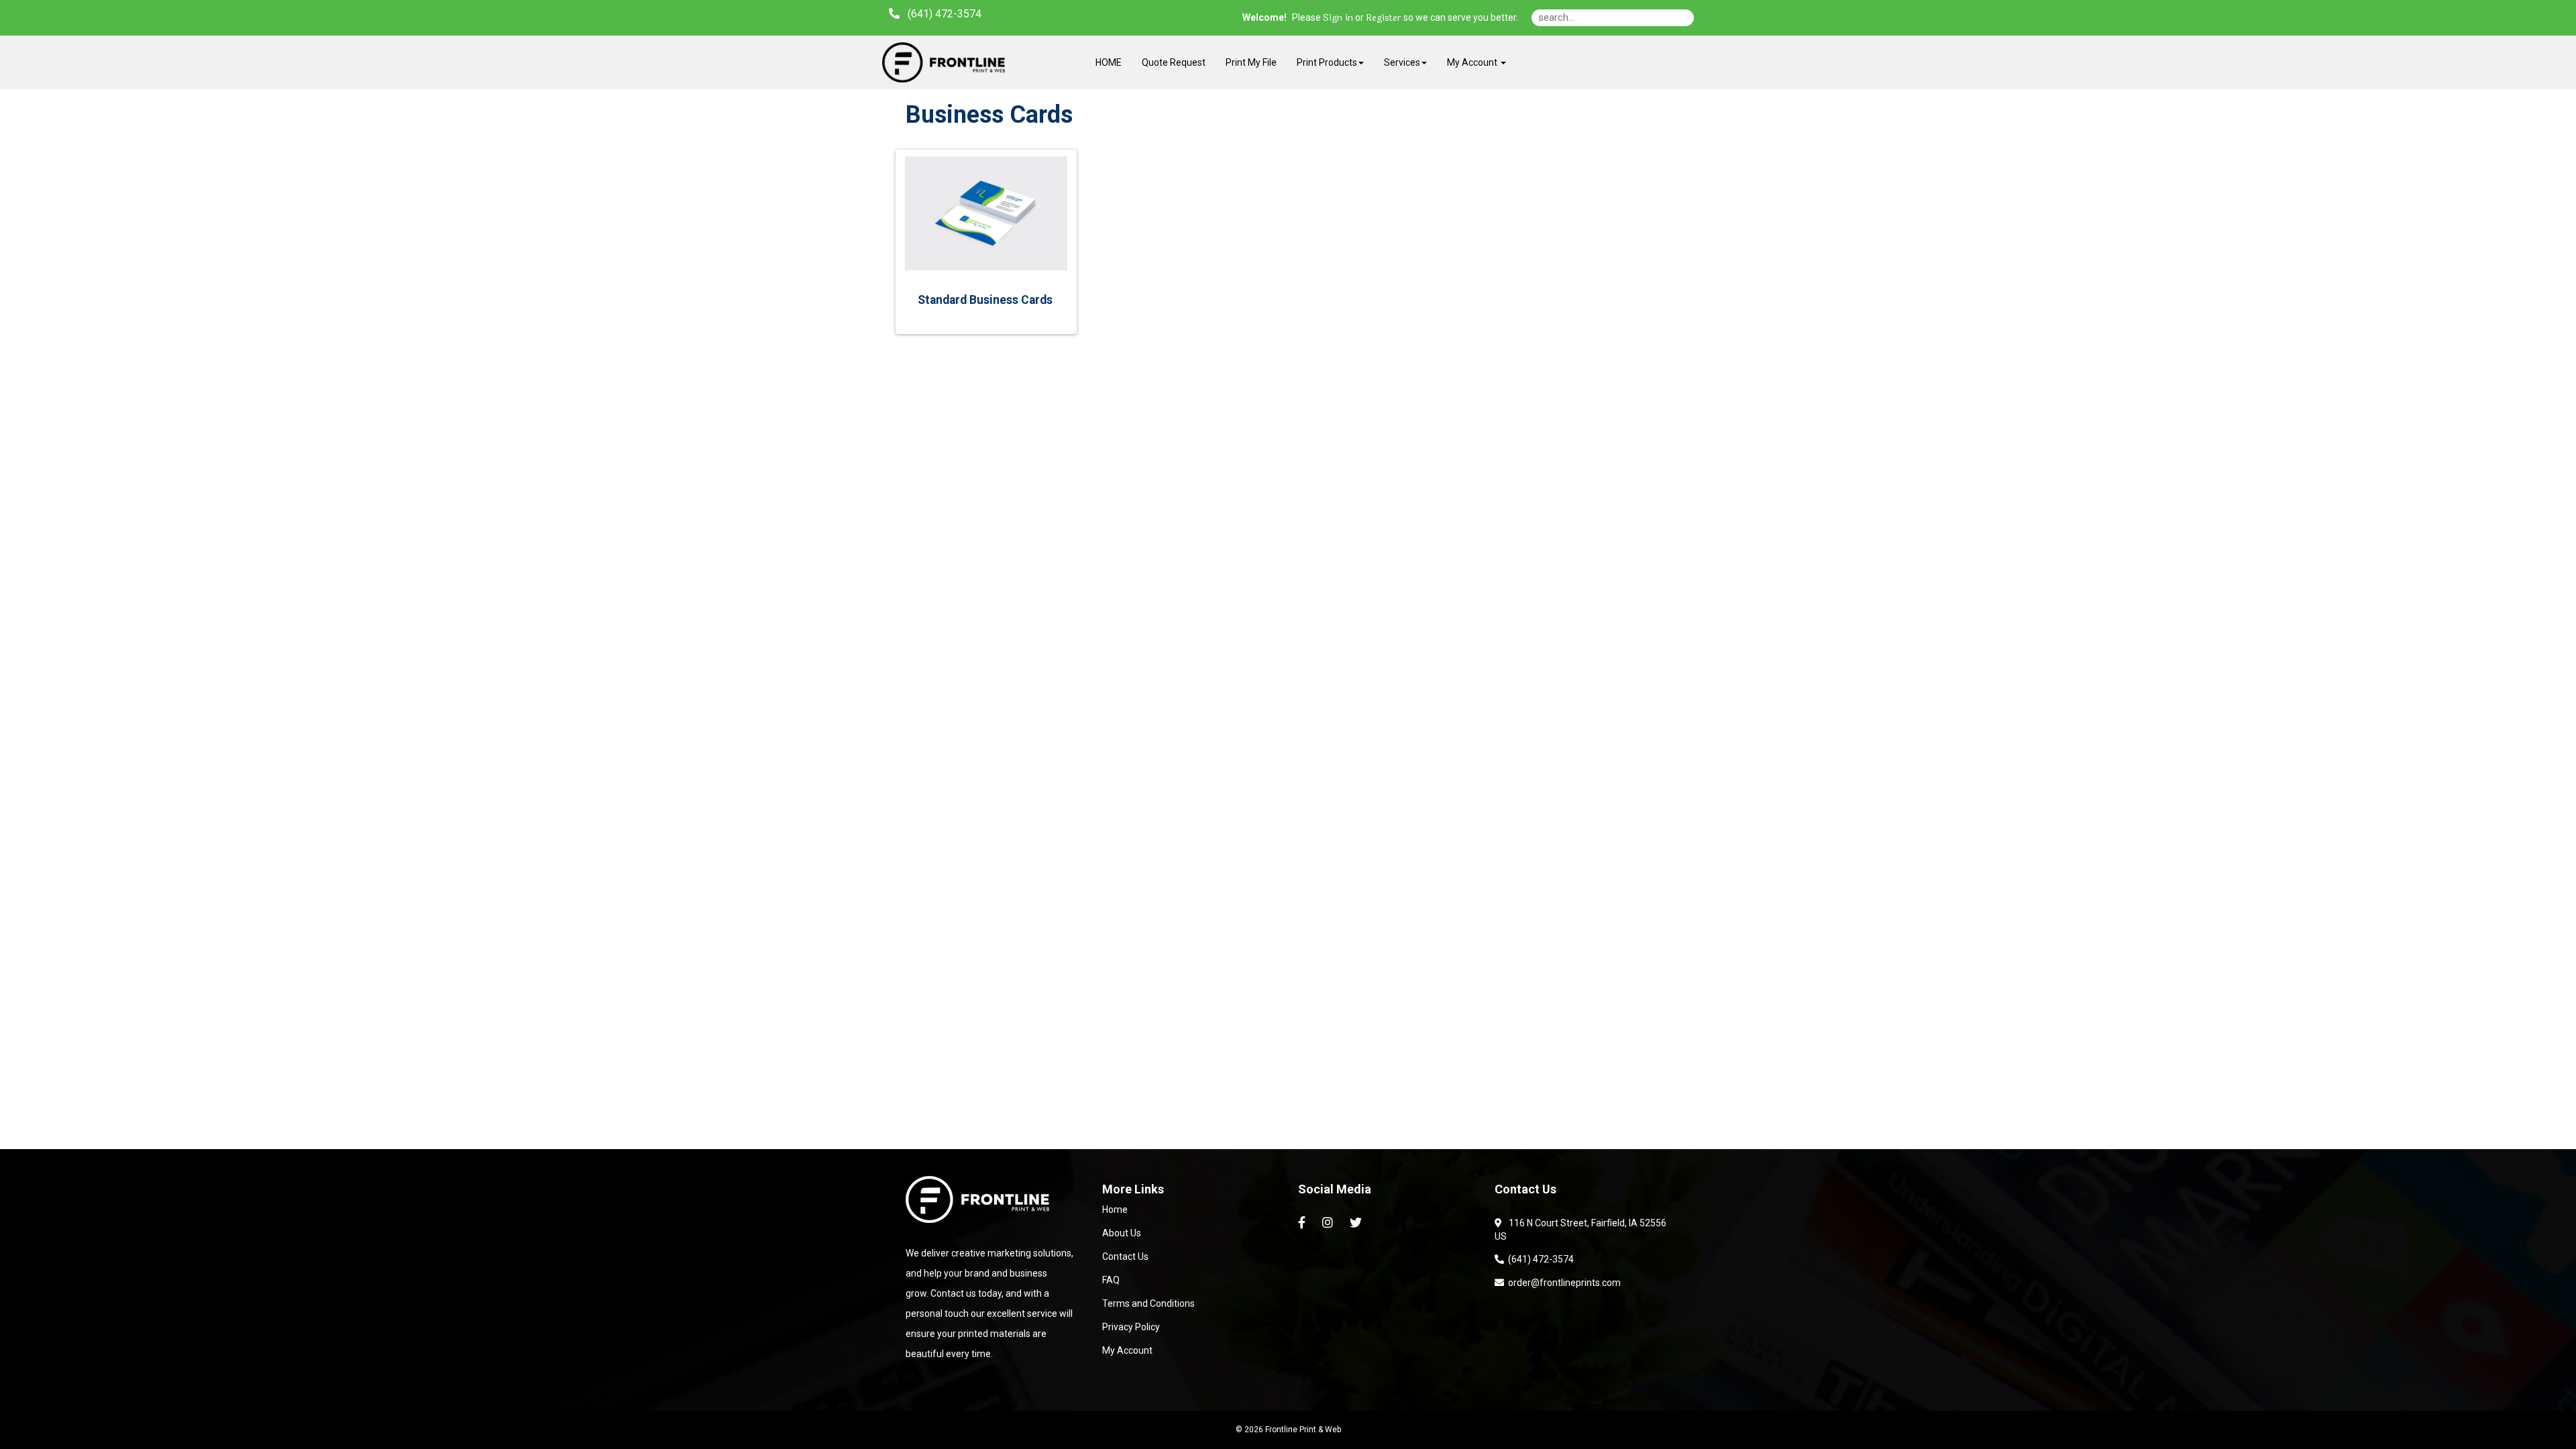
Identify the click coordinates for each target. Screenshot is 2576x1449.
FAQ (1111, 1280)
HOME (1109, 62)
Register (1384, 18)
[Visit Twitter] (1357, 1223)
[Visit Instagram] (1329, 1223)
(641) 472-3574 (1539, 1259)
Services (1402, 62)
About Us (1122, 1233)
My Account (1127, 1350)
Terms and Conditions (1148, 1303)
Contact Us (1125, 1256)
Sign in (1338, 18)
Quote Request (1174, 62)
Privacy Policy (1131, 1327)
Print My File (1251, 62)
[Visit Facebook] (1303, 1223)
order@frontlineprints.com (1562, 1283)
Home (1115, 1210)
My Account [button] (1473, 62)
